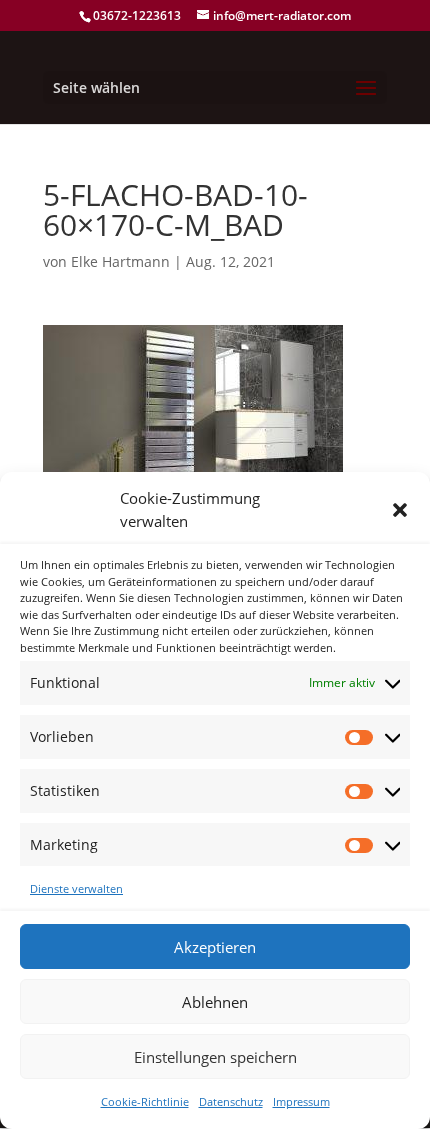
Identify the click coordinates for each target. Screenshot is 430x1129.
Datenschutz (231, 1101)
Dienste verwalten (76, 888)
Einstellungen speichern (215, 1057)
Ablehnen (215, 1002)
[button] (400, 510)
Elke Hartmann (120, 261)
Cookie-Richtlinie (145, 1101)
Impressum (301, 1101)
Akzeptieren (215, 947)
